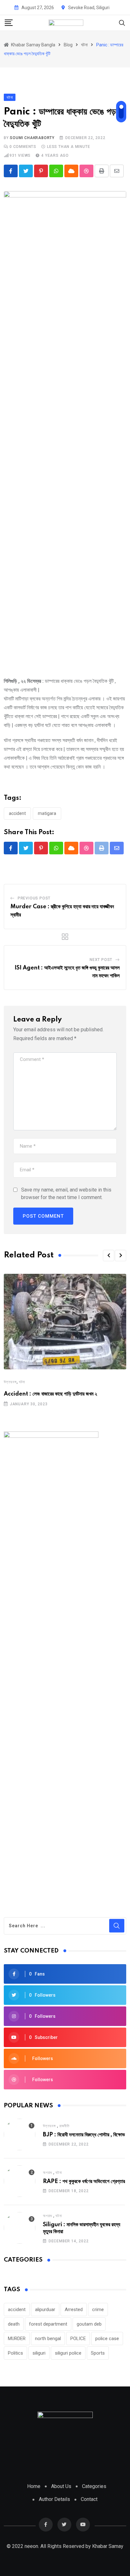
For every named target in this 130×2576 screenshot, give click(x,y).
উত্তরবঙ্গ (10, 1382)
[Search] (122, 23)
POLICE (78, 2339)
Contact (89, 2499)
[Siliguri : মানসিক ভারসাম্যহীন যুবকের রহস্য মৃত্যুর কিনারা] (20, 2228)
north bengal (48, 2339)
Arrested (74, 2310)
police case (107, 2339)
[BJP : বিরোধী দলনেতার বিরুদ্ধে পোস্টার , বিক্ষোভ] (20, 2134)
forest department (48, 2324)
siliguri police (68, 2353)
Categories (94, 2486)
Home (34, 2486)
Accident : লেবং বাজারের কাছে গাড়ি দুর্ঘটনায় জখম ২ (50, 1394)
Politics (15, 2353)
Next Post (101, 960)
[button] (109, 1256)
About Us (61, 2486)
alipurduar (45, 2310)
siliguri (39, 2353)
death (14, 2324)
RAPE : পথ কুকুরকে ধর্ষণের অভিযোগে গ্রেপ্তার (84, 2181)
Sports (98, 2353)
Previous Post (34, 898)
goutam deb (89, 2324)
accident (17, 813)
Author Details (54, 2499)
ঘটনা (22, 1382)
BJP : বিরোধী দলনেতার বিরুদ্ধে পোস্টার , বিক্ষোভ (84, 2135)
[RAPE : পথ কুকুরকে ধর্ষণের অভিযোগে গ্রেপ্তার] (20, 2181)
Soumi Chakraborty (32, 138)
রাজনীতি (65, 2126)
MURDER (17, 2339)
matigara (47, 813)
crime (98, 2310)
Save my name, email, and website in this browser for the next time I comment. (66, 1194)
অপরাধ (47, 2173)
